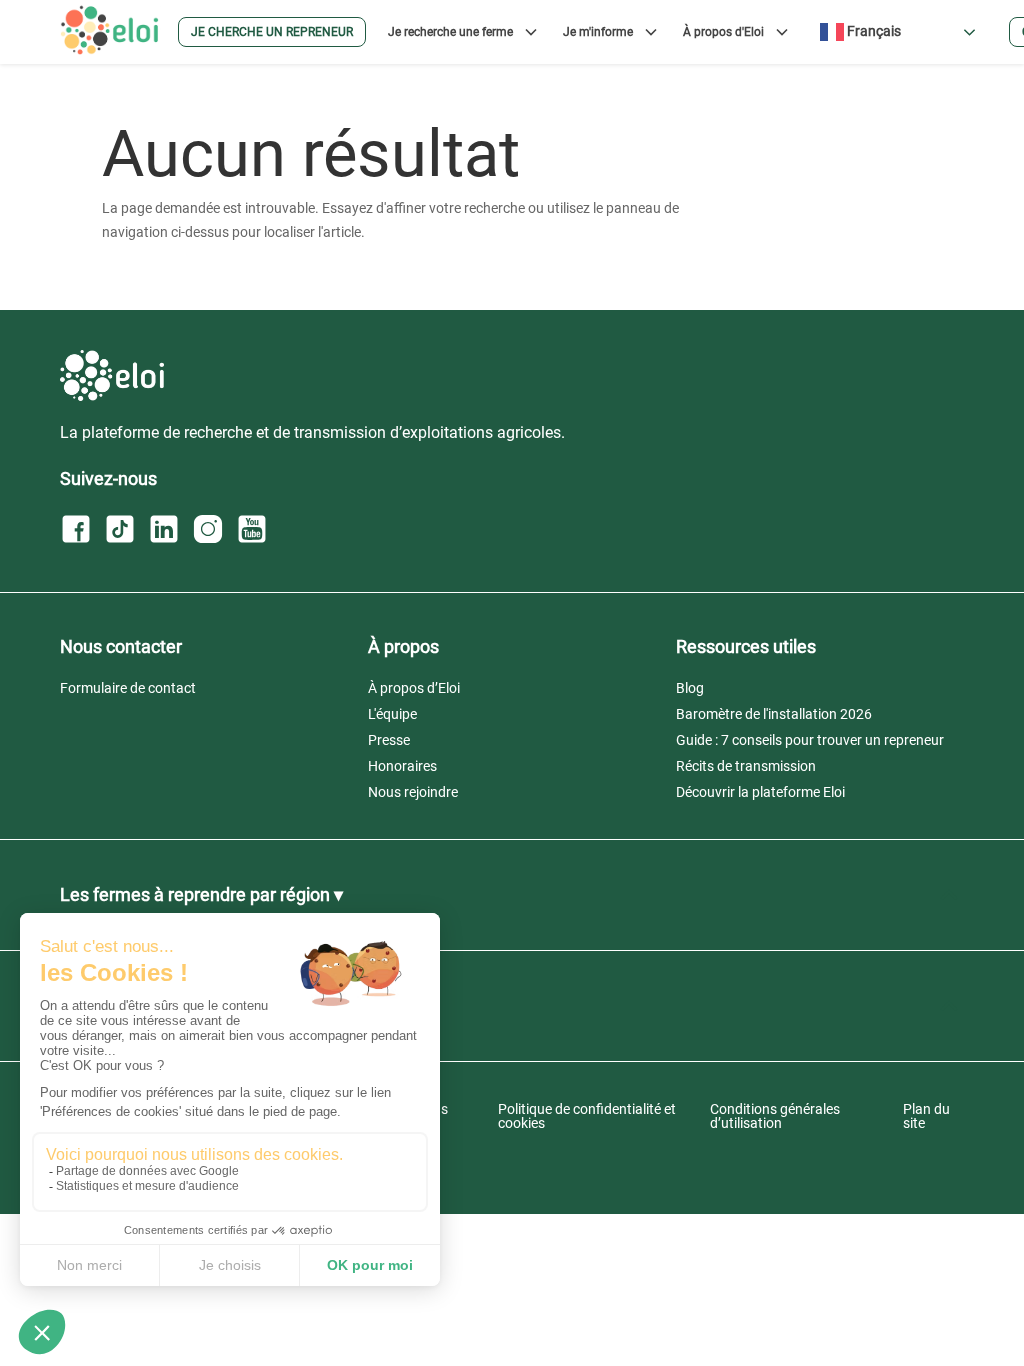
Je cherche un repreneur (272, 32)
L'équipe (392, 714)
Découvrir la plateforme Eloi (760, 792)
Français (872, 31)
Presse (389, 740)
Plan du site (926, 1116)
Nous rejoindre (413, 792)
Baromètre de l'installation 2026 (774, 714)
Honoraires (402, 766)
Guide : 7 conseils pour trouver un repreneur (810, 740)
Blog (690, 688)
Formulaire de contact (128, 688)
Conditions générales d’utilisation (775, 1116)
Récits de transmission (746, 766)
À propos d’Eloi (414, 688)
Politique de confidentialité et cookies (587, 1116)
